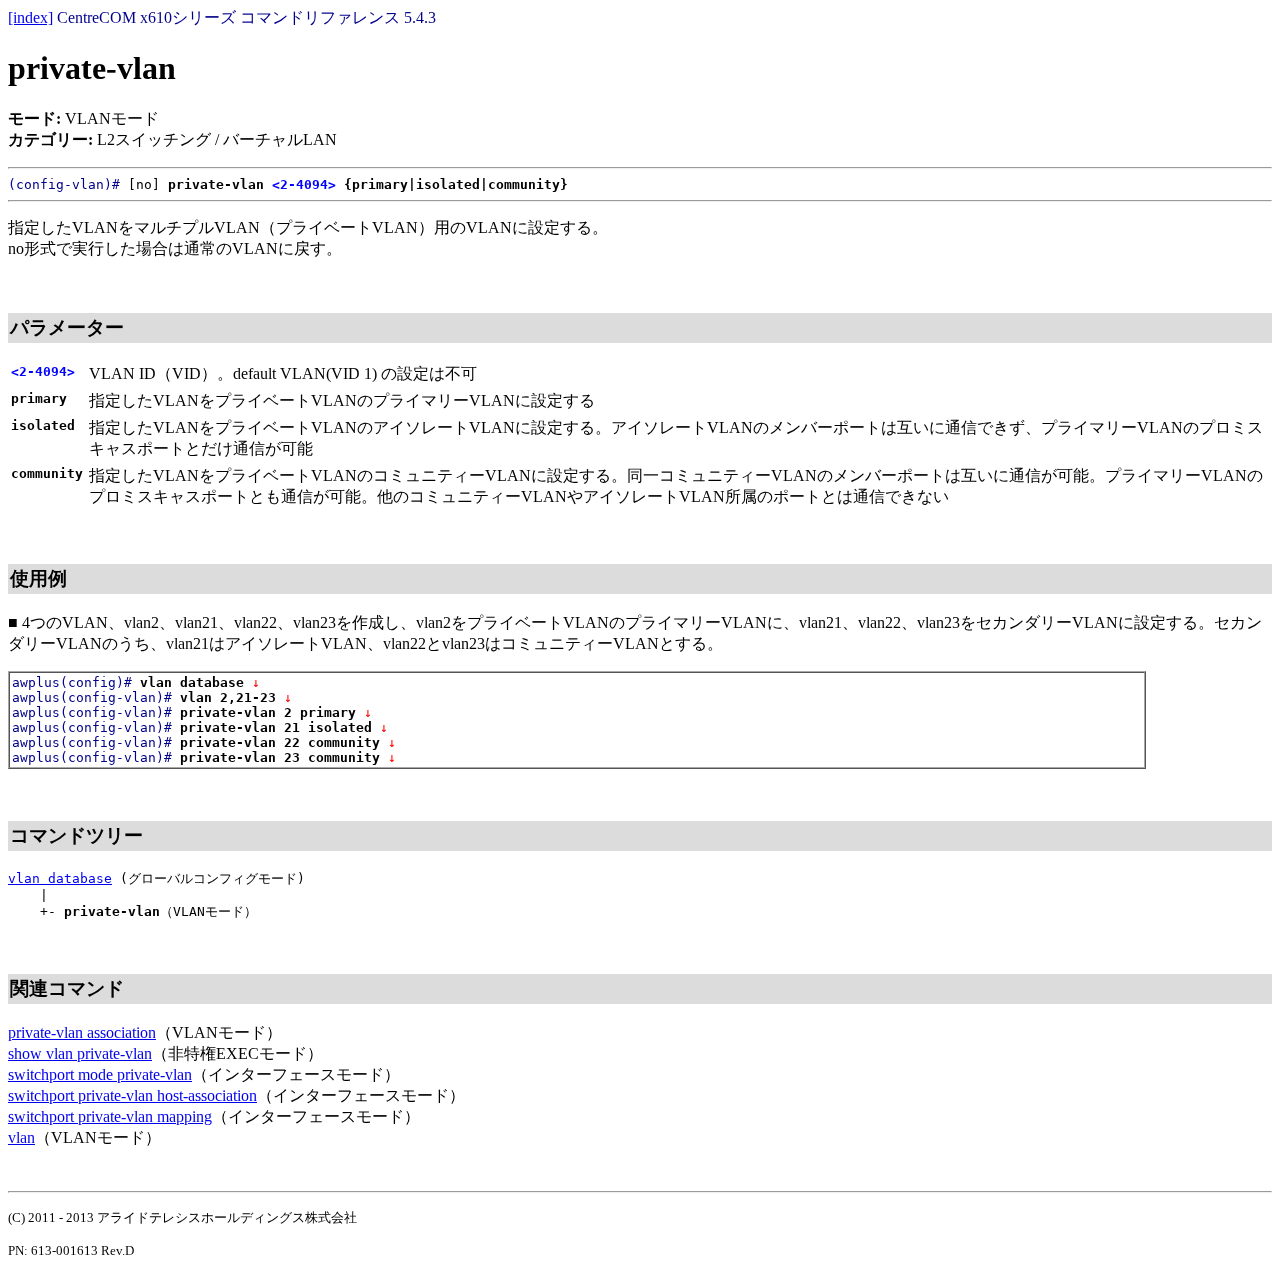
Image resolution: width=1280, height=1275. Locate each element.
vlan (21, 1137)
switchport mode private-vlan (100, 1074)
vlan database (60, 878)
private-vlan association (82, 1032)
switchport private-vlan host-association (132, 1095)
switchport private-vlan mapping (110, 1116)
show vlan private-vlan (80, 1053)
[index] (30, 17)
